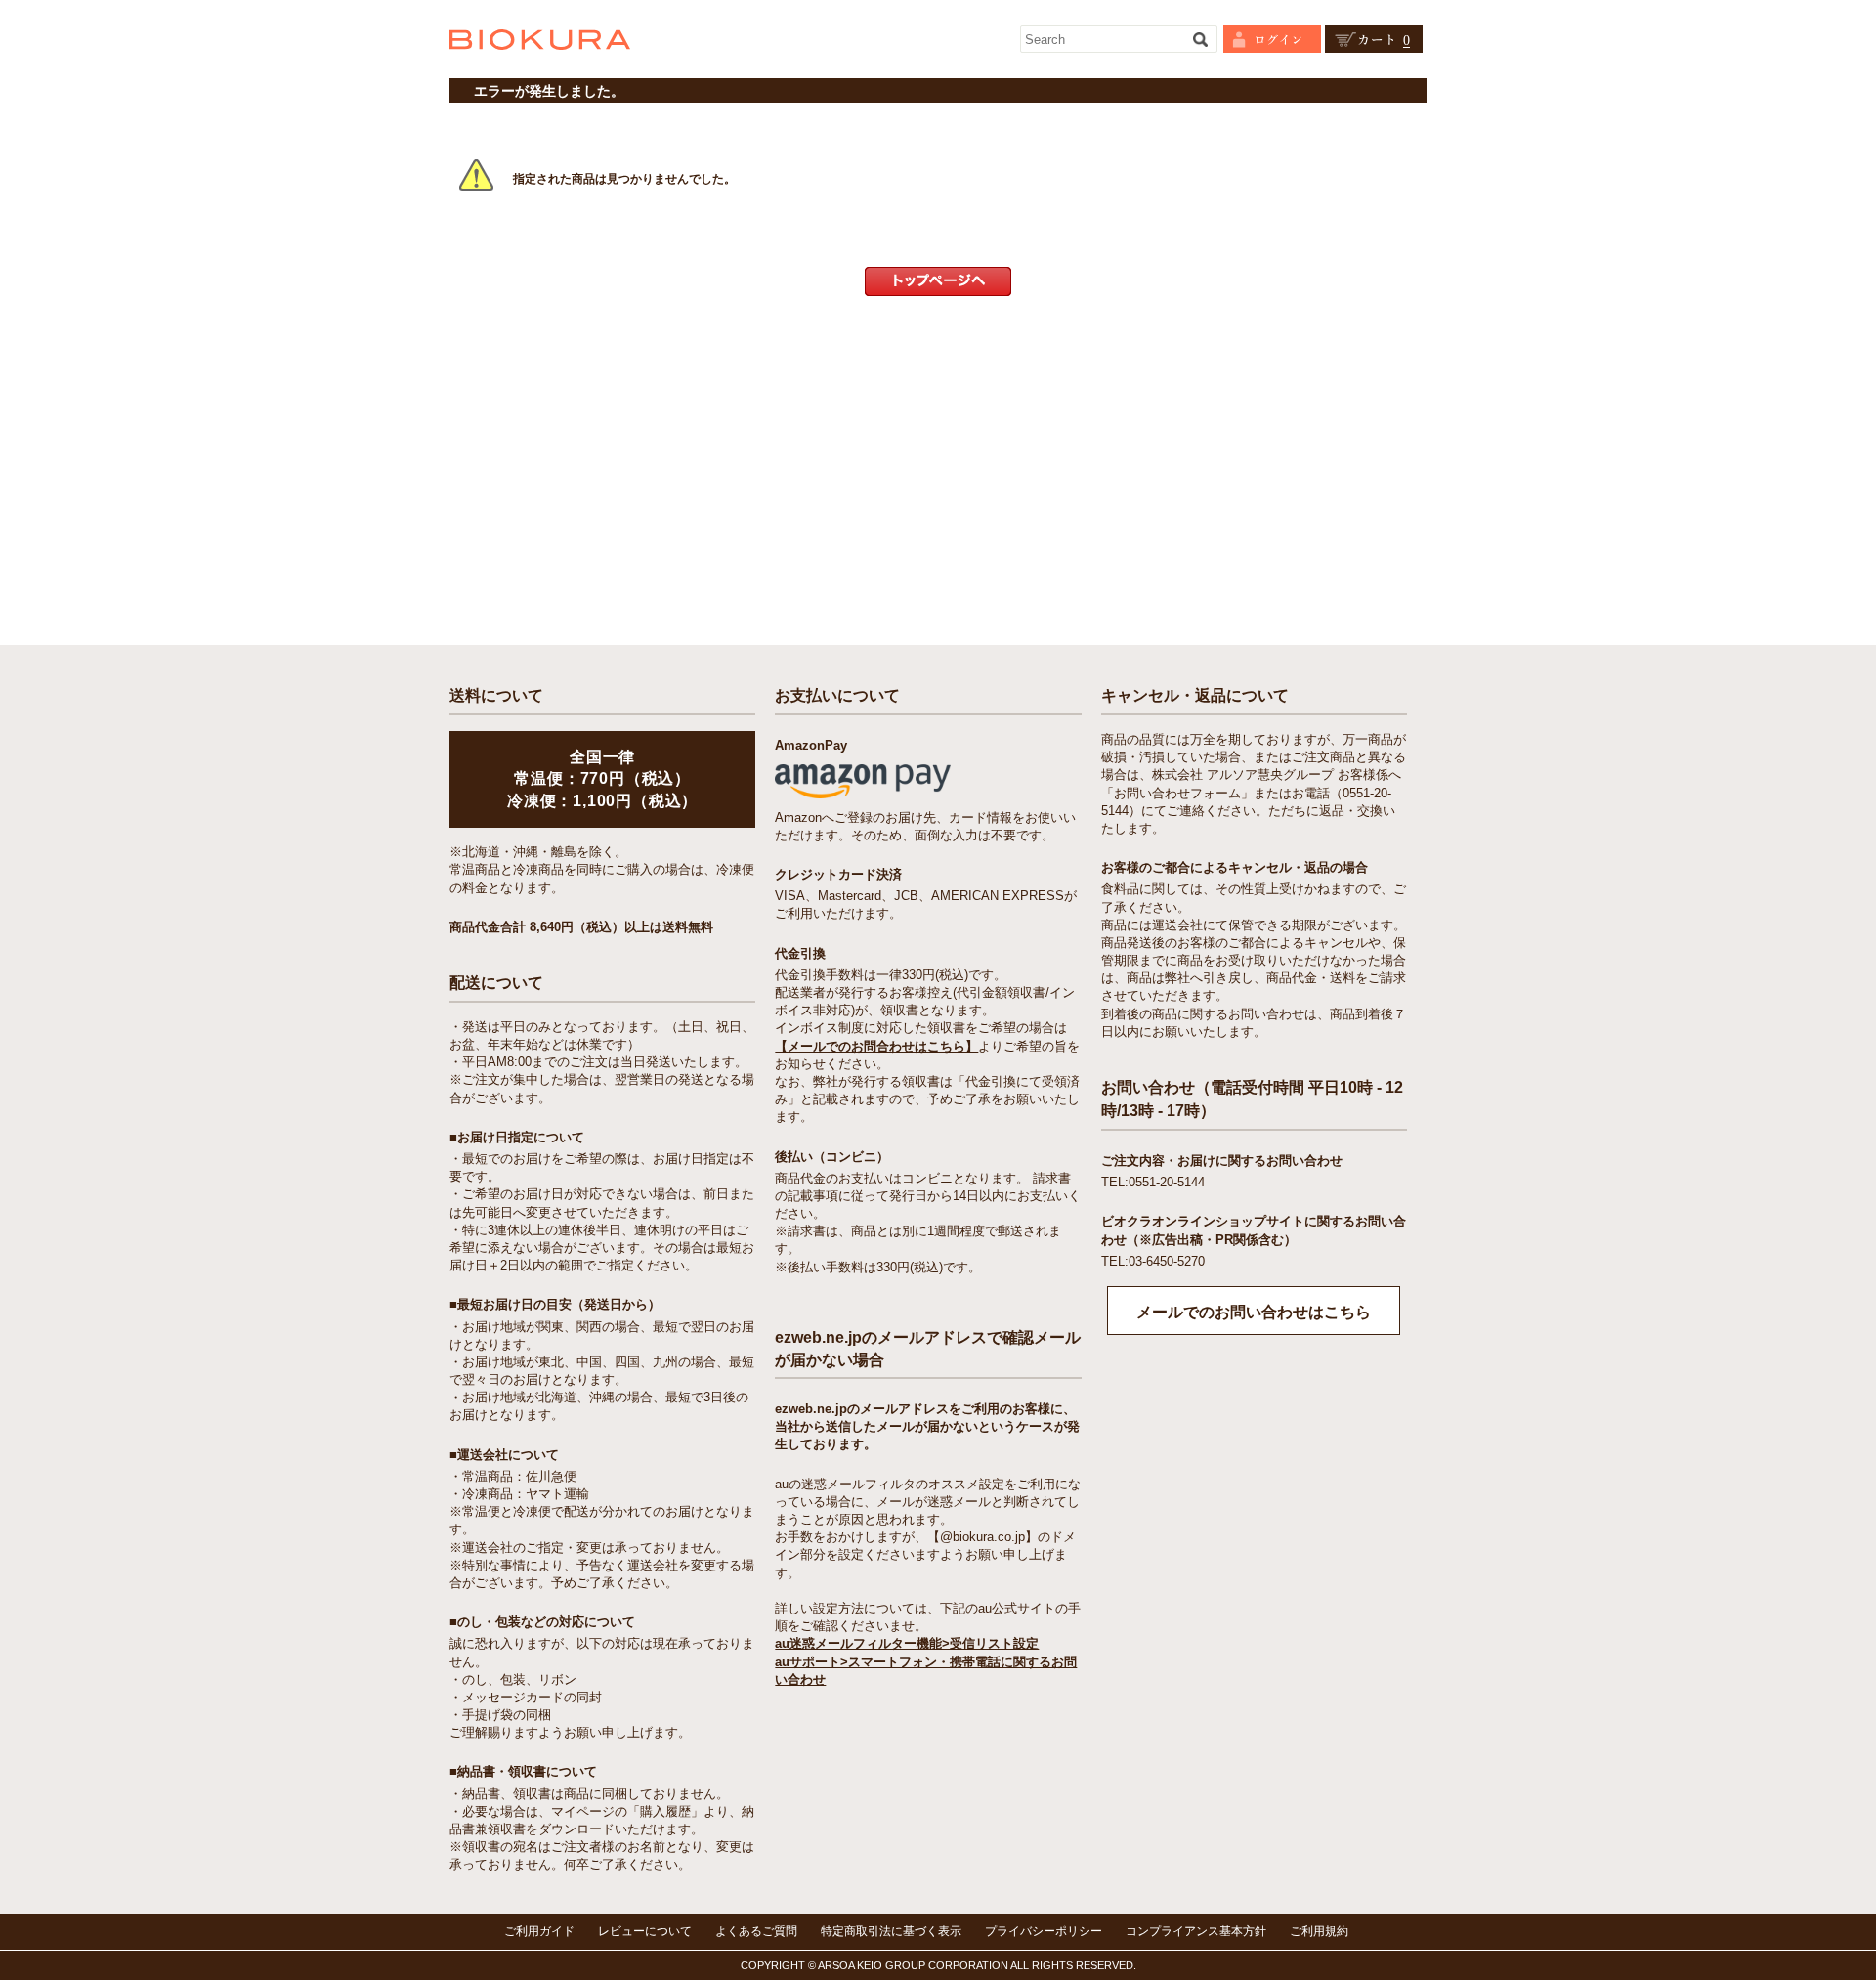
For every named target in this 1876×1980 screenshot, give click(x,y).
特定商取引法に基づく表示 (891, 1931)
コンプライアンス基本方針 (1196, 1931)
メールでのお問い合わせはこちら (1254, 1312)
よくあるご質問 (756, 1931)
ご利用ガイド (539, 1931)
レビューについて (645, 1931)
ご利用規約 (1319, 1931)
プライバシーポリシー (1044, 1931)
